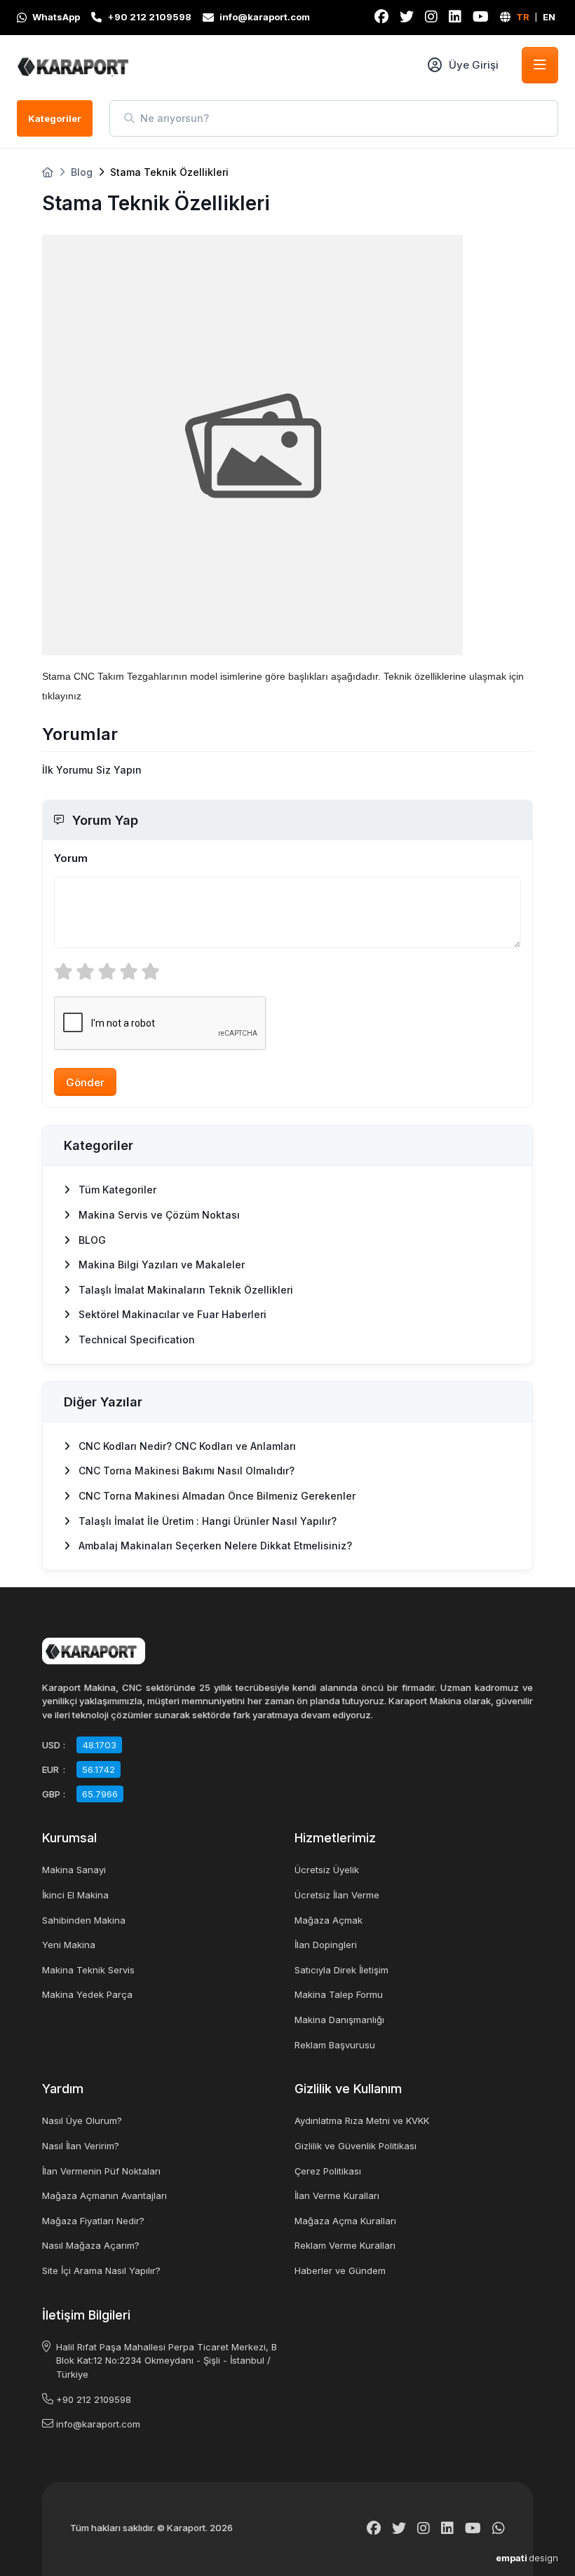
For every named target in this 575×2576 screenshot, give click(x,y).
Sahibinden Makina (84, 1920)
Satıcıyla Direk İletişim (341, 1970)
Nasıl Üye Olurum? (82, 2121)
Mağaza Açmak (329, 1920)
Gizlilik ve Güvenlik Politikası (356, 2146)
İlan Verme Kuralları (337, 2195)
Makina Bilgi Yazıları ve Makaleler (160, 1265)
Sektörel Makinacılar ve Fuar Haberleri (171, 1314)
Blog (82, 172)
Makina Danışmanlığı (339, 2020)
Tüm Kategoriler (116, 1190)
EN (549, 17)
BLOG (91, 1240)
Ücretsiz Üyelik (327, 1870)
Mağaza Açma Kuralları (345, 2221)
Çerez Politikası (328, 2171)
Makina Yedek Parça (87, 1994)
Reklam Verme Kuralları (345, 2245)
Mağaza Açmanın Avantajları (104, 2195)
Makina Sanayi (74, 1870)
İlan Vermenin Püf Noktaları (101, 2171)
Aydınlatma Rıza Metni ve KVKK (362, 2121)
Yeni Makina (69, 1945)
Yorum (71, 858)
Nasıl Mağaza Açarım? (91, 2245)
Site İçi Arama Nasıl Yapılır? (101, 2270)
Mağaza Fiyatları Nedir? (93, 2221)
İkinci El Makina (75, 1895)
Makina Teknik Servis (88, 1970)
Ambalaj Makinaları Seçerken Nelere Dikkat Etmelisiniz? (214, 1546)
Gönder (85, 1082)
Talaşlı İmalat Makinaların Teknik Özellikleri (184, 1290)
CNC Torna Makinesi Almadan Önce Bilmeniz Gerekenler (216, 1496)
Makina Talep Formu (339, 1994)
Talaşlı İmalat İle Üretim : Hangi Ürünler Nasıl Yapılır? (206, 1521)
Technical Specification (135, 1340)
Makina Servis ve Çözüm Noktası (158, 1215)
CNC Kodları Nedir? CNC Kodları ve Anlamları (186, 1446)
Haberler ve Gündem (340, 2270)
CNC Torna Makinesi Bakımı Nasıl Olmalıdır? (185, 1471)
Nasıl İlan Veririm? (81, 2146)
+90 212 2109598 (94, 2399)
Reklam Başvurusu (335, 2045)
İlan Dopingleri (326, 1945)
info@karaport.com (98, 2424)
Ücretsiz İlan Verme (337, 1895)
